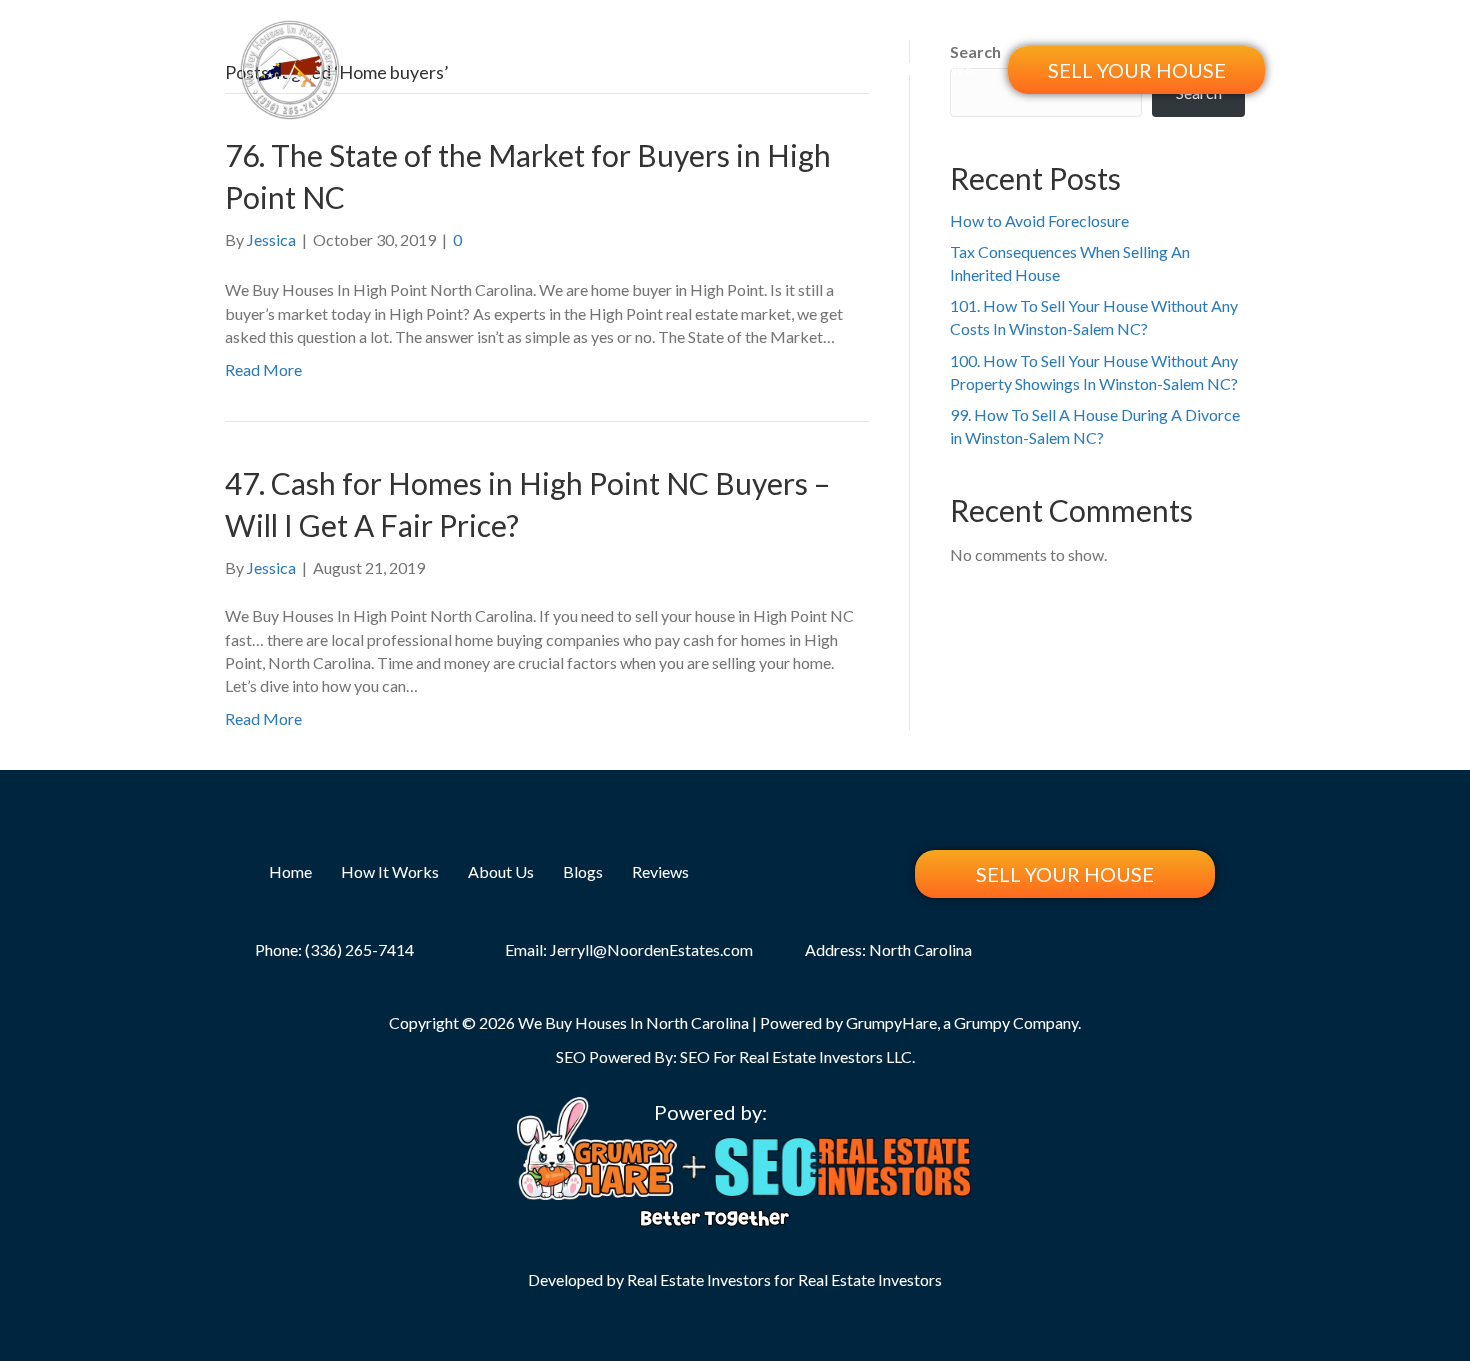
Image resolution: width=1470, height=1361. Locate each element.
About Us (763, 69)
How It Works (640, 69)
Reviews (940, 69)
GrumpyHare (891, 1022)
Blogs (853, 69)
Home (532, 69)
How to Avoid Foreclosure (1039, 220)
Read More (263, 369)
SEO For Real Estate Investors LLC (796, 1056)
